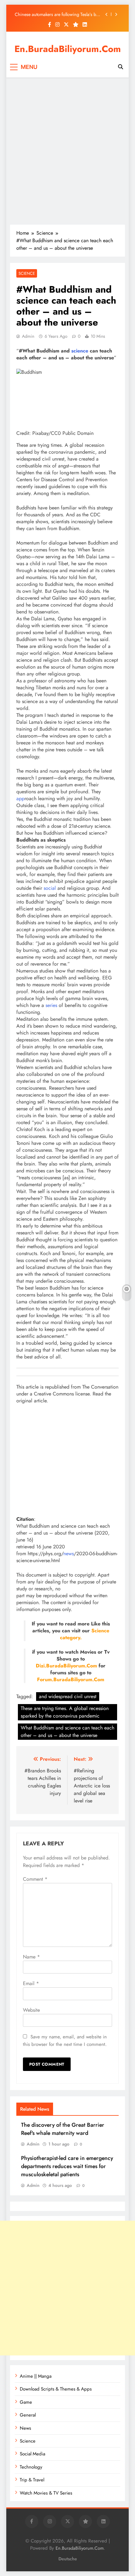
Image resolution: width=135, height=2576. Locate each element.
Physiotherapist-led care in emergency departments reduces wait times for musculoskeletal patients (67, 2166)
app (20, 798)
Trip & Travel (32, 2480)
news (69, 1554)
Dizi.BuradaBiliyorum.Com (66, 1666)
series (51, 1005)
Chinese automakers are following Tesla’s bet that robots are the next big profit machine (57, 13)
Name (31, 1957)
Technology (31, 2467)
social (50, 888)
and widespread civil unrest (68, 1696)
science (80, 351)
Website (31, 2010)
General (28, 2415)
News (25, 2428)
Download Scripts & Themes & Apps (56, 2389)
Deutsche (68, 2559)
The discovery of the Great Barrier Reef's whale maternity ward (63, 2129)
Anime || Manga (36, 2376)
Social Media (32, 2454)
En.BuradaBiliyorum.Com (68, 49)
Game (26, 2402)
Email (31, 1983)
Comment (35, 1879)
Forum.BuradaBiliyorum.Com (71, 1679)
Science (27, 273)
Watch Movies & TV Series (46, 2493)
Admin (28, 336)
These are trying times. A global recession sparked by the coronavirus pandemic (65, 1712)
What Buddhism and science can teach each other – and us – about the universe (67, 1731)
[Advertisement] (67, 151)
